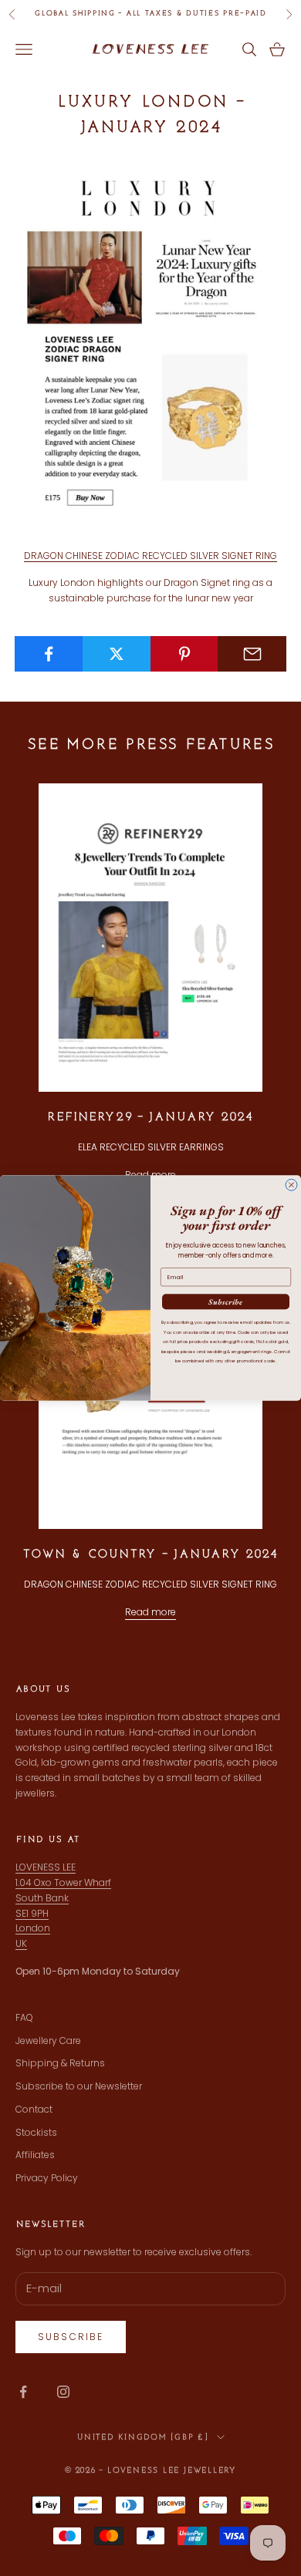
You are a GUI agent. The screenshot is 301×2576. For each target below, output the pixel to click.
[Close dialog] (291, 1185)
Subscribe (226, 1302)
